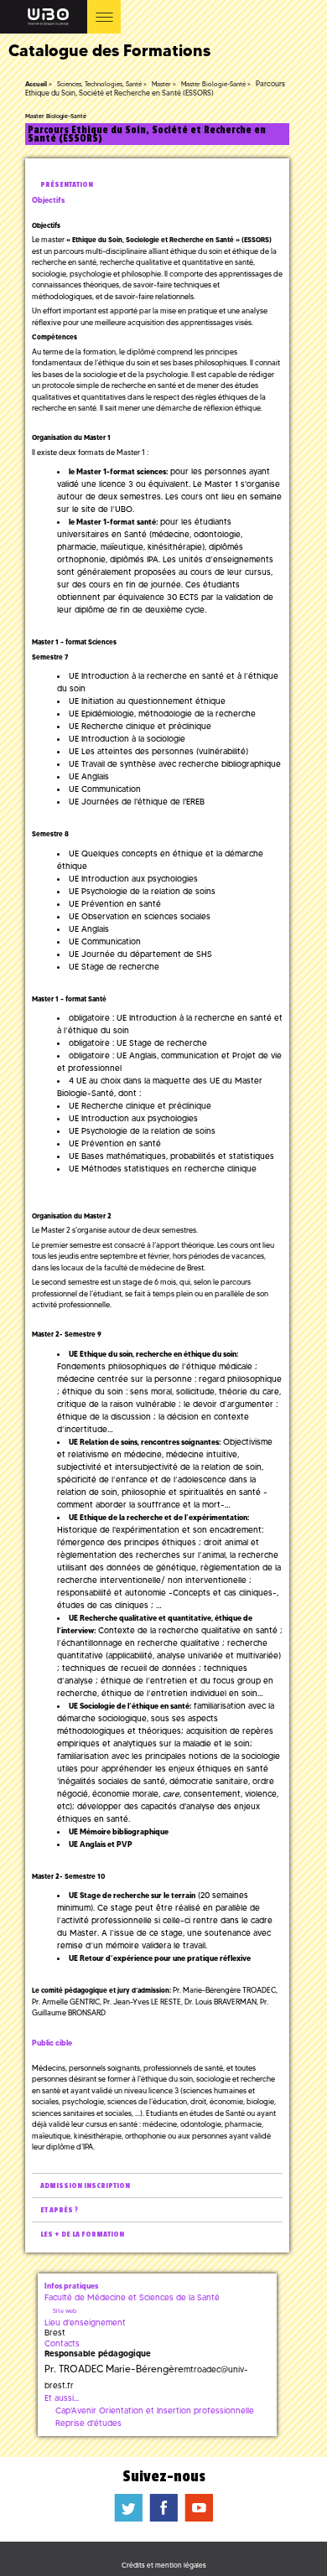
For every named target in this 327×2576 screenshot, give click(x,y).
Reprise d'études (88, 2423)
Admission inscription (85, 2186)
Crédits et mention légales (164, 2565)
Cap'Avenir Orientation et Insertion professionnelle (155, 2410)
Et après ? (59, 2210)
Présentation (67, 185)
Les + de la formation (82, 2235)
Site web (65, 2311)
